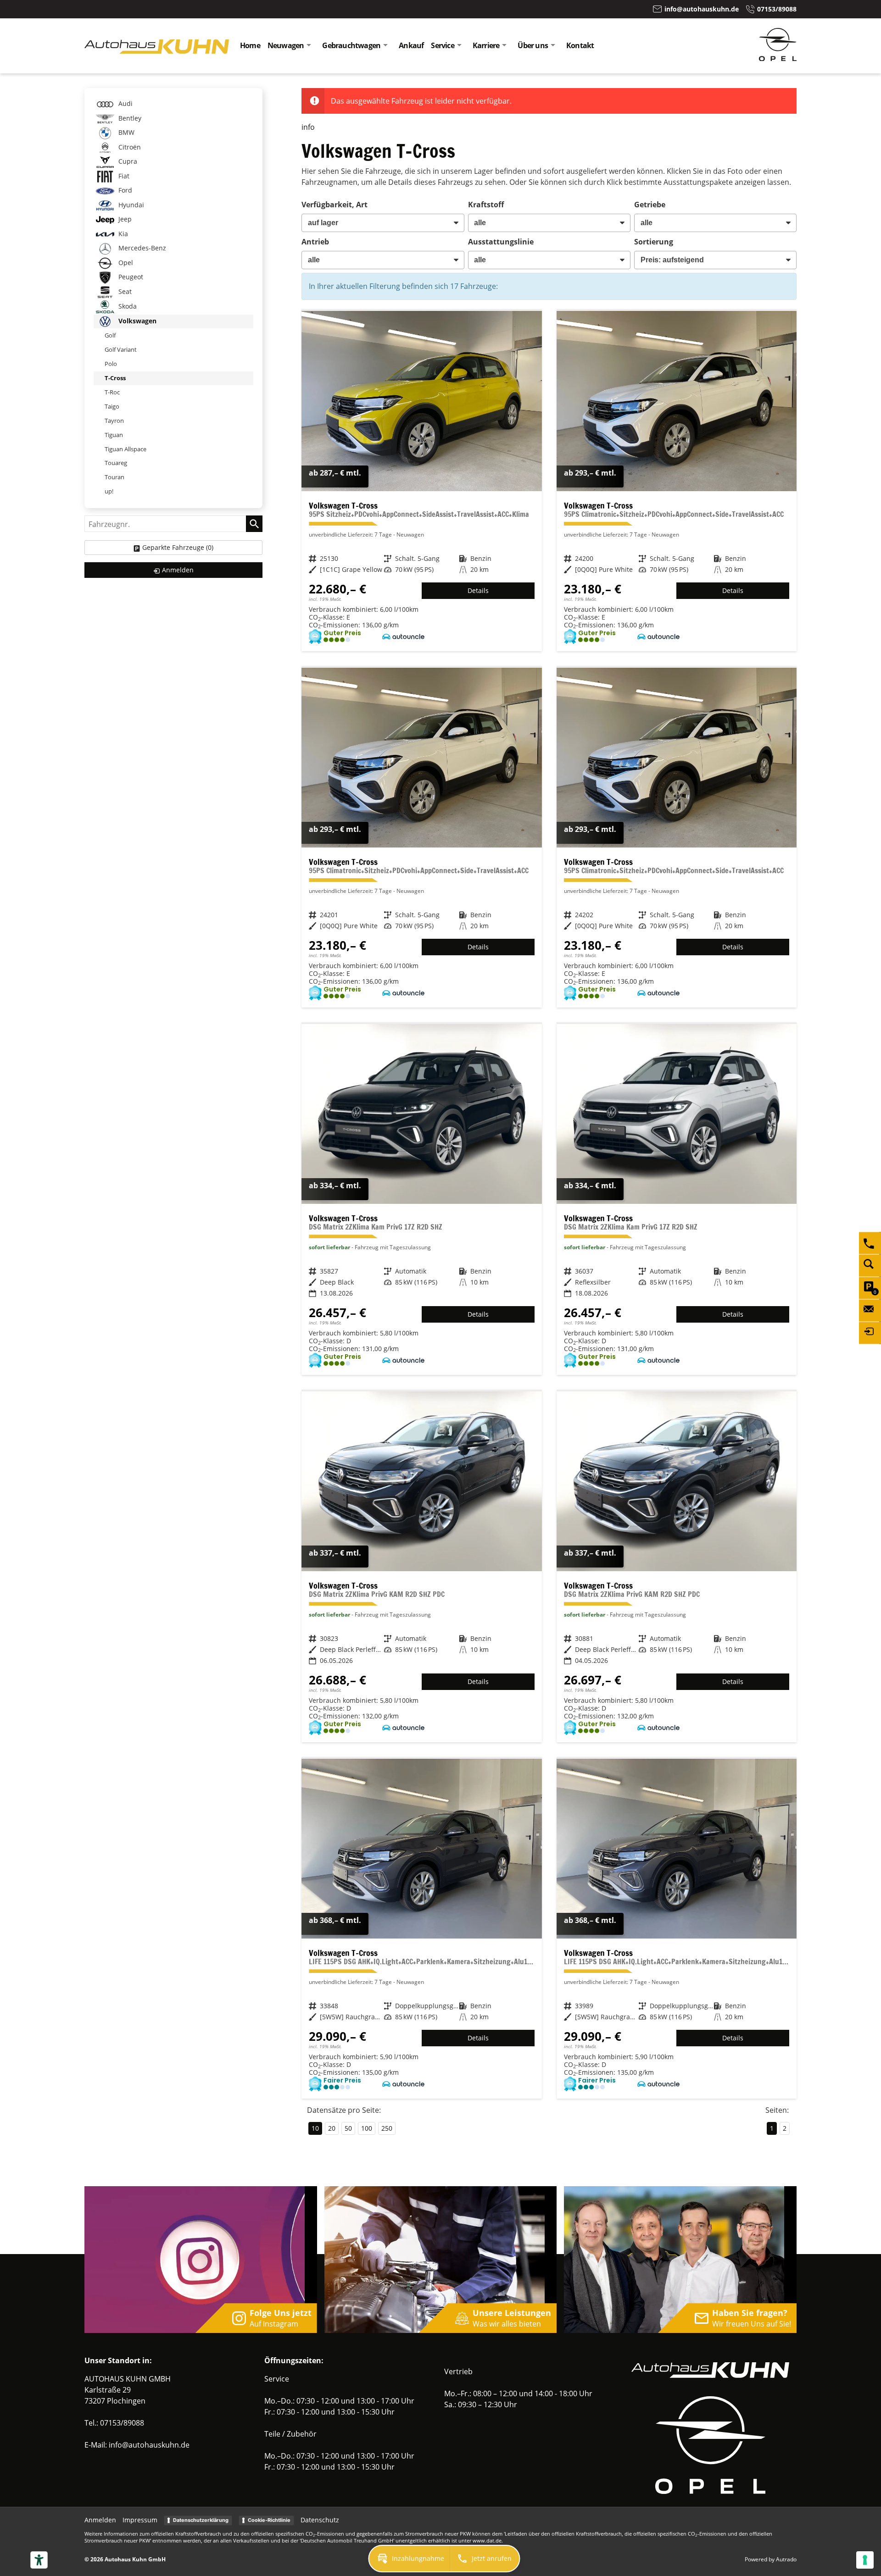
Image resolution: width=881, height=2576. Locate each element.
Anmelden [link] (178, 570)
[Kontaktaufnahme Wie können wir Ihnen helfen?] (870, 1310)
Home (250, 45)
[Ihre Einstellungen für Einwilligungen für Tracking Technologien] (865, 2560)
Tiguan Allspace (125, 449)
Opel (125, 263)
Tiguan (114, 435)
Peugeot (130, 277)
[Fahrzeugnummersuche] (870, 1265)
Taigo (112, 406)
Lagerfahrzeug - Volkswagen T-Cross (421, 481)
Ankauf (411, 45)
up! (109, 491)
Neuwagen (286, 45)
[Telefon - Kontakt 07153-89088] (870, 1243)
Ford (124, 190)
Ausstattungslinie (501, 242)
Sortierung (654, 242)
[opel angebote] (778, 58)
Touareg (116, 463)
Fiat (123, 176)
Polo (111, 364)
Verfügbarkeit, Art (335, 205)
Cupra (127, 161)
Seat (124, 291)
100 (367, 2128)
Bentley (129, 118)
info (308, 127)
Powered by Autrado (771, 2559)
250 (387, 2128)
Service (442, 45)
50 (348, 2128)
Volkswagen (137, 321)
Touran (114, 477)
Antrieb (315, 242)
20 (332, 2128)
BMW (125, 132)
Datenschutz (320, 2520)
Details (478, 590)
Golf (110, 335)
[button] (410, 2559)
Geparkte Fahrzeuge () (178, 547)
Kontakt (580, 45)
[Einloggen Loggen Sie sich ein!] (870, 1333)
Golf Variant (121, 349)
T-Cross (115, 378)
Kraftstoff (486, 205)
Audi (125, 103)
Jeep (124, 219)
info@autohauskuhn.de (149, 2445)
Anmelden (100, 2520)
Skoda (127, 306)
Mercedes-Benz (141, 248)
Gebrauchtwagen (351, 45)
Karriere (486, 45)
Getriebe (650, 205)
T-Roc (112, 392)
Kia (122, 234)
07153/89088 (122, 2423)
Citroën (129, 147)
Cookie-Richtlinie (269, 2520)
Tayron (114, 421)
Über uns (533, 45)
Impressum (140, 2520)
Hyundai (130, 205)
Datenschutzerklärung (201, 2520)
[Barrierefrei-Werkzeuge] (39, 2560)
